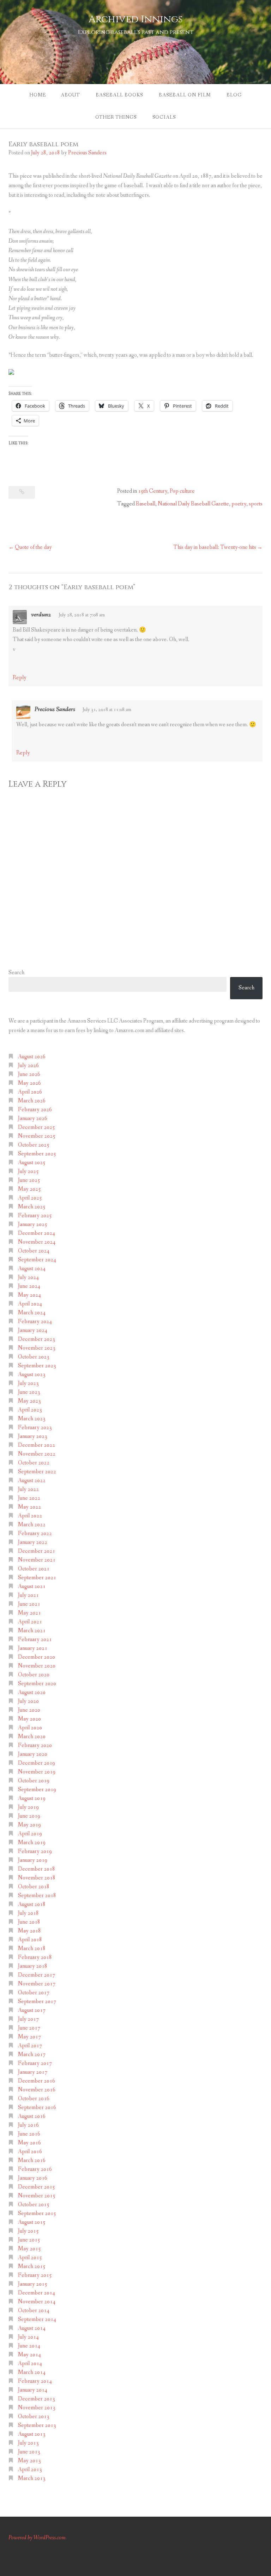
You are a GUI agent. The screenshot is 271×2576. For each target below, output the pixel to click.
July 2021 (28, 1595)
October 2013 (34, 2417)
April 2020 (30, 1728)
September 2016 (37, 2107)
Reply (20, 678)
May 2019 (29, 1825)
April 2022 (30, 1516)
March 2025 (32, 1207)
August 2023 (32, 1375)
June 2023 (29, 1392)
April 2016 (30, 2152)
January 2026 (33, 1118)
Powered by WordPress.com (37, 2538)
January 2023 (33, 1436)
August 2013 (32, 2434)
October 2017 (34, 1993)
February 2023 (35, 1428)
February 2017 (35, 2063)
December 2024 (37, 1233)
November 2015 (37, 2196)
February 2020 (35, 1745)
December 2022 (37, 1445)
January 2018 (33, 1966)
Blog (234, 95)
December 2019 (37, 1763)
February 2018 (35, 1957)
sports (256, 504)
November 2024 (37, 1242)
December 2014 (37, 2293)
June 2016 (29, 2134)
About (70, 95)
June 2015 (29, 2240)
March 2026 (32, 1101)
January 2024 (33, 1330)
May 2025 (29, 1189)
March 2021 (32, 1631)
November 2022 (37, 1454)
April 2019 (30, 1834)
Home (38, 95)
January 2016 (33, 2178)
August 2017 (32, 2010)
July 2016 (28, 2125)
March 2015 (32, 2266)
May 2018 (29, 1931)
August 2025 (32, 1163)
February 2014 (35, 2381)
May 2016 (29, 2143)
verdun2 (41, 615)
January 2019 (33, 1860)
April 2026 (30, 1092)
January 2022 (33, 1542)
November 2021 (37, 1560)
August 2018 (32, 1904)
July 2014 (28, 2337)
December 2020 (37, 1657)
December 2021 (37, 1551)
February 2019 (35, 1851)
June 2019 (29, 1816)
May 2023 (29, 1401)
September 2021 (37, 1578)
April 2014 (30, 2364)
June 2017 (29, 2028)
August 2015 (32, 2222)
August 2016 (32, 2116)
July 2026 (28, 1065)
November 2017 (37, 1984)
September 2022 (37, 1472)
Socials (164, 117)
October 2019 (34, 1781)
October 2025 (34, 1145)
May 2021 (29, 1613)
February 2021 (35, 1639)
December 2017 (37, 1975)
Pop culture (182, 491)
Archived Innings (136, 19)
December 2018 (37, 1869)
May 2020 (29, 1719)
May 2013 (29, 2461)
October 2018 (34, 1887)
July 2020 (28, 1701)
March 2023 (32, 1419)
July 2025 (28, 1171)
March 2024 (32, 1313)
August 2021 (32, 1586)
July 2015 (28, 2231)
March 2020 (32, 1737)
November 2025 (37, 1136)
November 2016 (37, 2090)
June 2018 (29, 1922)
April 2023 (30, 1410)
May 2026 (29, 1083)
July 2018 (28, 1913)
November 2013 (37, 2408)
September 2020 (37, 1684)
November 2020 (37, 1666)
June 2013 (29, 2452)
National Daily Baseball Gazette (193, 504)
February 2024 (35, 1322)
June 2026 (29, 1074)
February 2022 (35, 1533)
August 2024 (32, 1269)
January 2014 (33, 2390)
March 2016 (32, 2160)
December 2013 (37, 2399)
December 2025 (37, 1127)
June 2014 (29, 2346)
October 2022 (34, 1463)
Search (16, 973)
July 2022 (28, 1489)
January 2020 (33, 1754)
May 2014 (29, 2355)
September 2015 (37, 2213)
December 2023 (37, 1339)
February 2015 (35, 2275)
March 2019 (32, 1843)
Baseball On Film (185, 95)
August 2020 (32, 1692)
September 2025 (37, 1154)
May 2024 (29, 1295)
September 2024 (37, 1260)
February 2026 (35, 1110)
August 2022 (32, 1481)
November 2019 (37, 1772)
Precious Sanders (87, 153)
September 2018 (37, 1896)
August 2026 (32, 1057)
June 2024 (29, 1286)
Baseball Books (119, 95)
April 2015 (30, 2258)
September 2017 (37, 2001)
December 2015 (37, 2187)
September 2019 (37, 1790)
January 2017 (33, 2072)
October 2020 (34, 1675)
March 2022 (32, 1525)
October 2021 (34, 1569)
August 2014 (32, 2328)
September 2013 (37, 2425)
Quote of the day (33, 547)
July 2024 (28, 1277)
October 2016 (34, 2099)
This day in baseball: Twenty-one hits (215, 547)
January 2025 (33, 1224)
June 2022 (29, 1498)
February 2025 (35, 1216)
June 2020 (29, 1710)
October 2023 (34, 1357)
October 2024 (34, 1251)
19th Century (153, 491)
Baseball (146, 504)
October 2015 (34, 2205)
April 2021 (30, 1622)
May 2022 (29, 1507)
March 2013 (32, 2478)
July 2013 (28, 2443)
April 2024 (30, 1304)
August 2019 (32, 1798)
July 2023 (28, 1383)
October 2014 (34, 2311)
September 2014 (37, 2319)
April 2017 (30, 2046)
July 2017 (28, 2019)
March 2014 (32, 2372)
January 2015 (33, 2284)
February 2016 (35, 2169)
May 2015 (29, 2249)
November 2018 (37, 1878)
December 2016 (37, 2081)
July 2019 (28, 1807)
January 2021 (33, 1648)
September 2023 (37, 1366)
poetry (239, 504)
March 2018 (32, 1949)
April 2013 (30, 2470)
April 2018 (30, 1940)
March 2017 (32, 2054)
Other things (116, 117)
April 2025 (30, 1198)
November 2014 (37, 2302)
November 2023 (37, 1348)
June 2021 (29, 1604)
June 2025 (29, 1180)
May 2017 (29, 2037)
